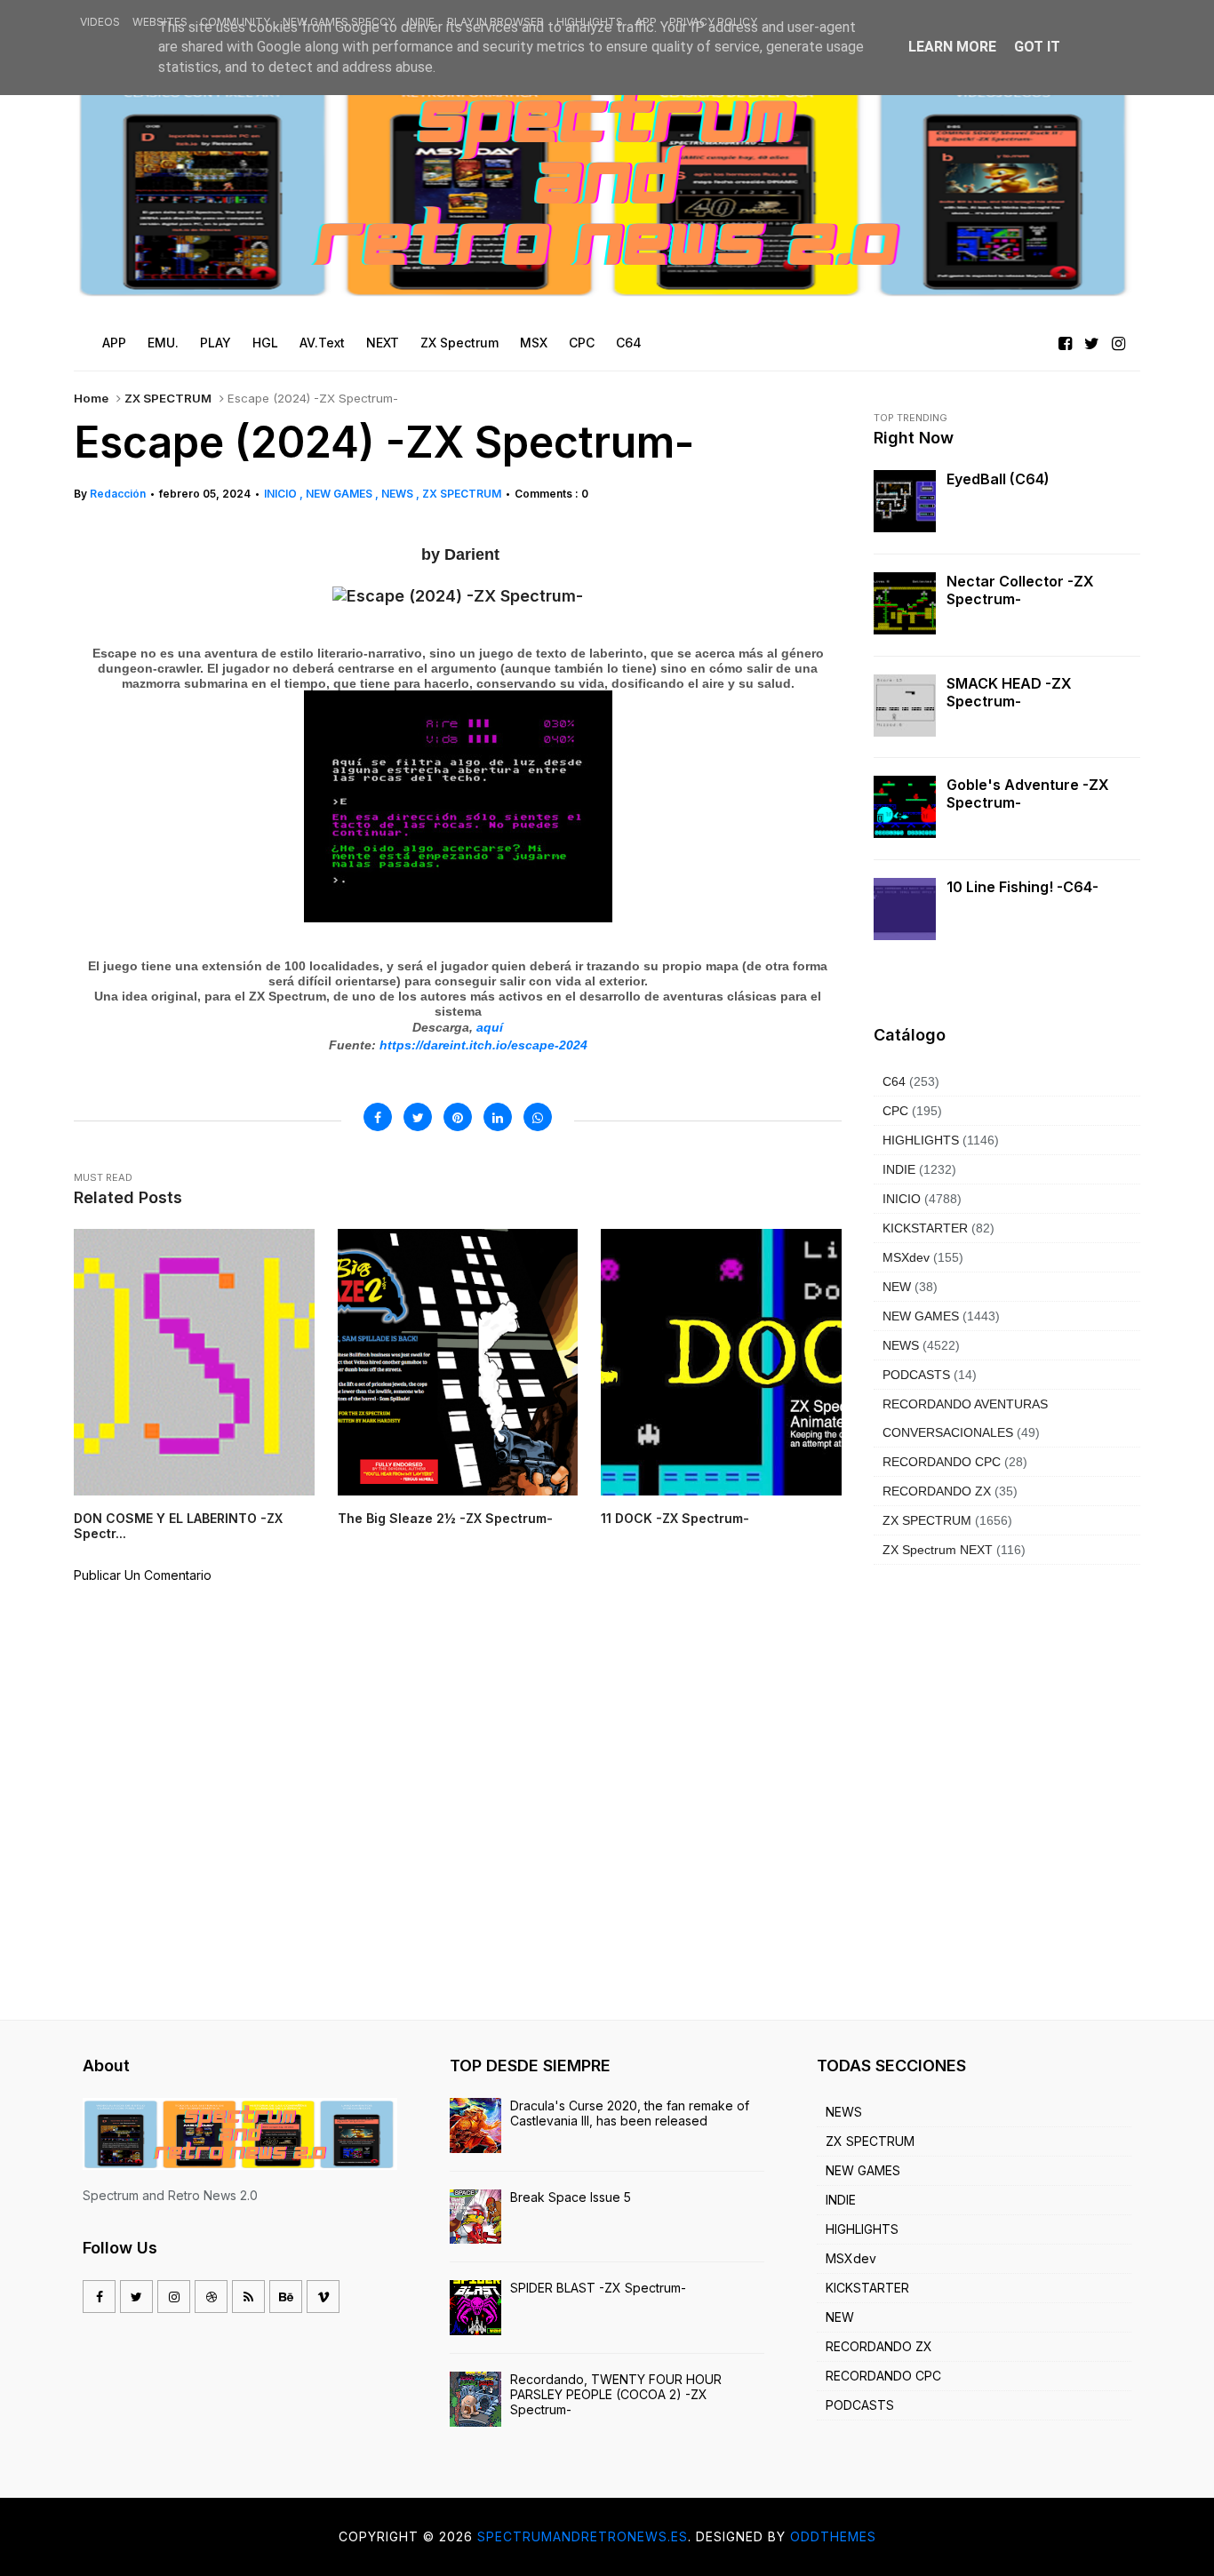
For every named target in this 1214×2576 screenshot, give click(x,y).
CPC (895, 1111)
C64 (894, 1081)
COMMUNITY (235, 22)
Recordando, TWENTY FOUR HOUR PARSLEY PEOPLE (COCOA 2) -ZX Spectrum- (616, 2394)
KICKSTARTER (925, 1228)
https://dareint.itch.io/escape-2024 (483, 1045)
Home (91, 398)
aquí (490, 1027)
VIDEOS (100, 22)
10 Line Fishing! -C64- (1022, 887)
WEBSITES (160, 22)
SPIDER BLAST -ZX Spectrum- (598, 2288)
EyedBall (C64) (998, 479)
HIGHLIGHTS (590, 22)
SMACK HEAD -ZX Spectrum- (1009, 692)
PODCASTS (916, 1375)
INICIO (282, 494)
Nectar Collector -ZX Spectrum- (1020, 590)
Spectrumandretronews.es (583, 2536)
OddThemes (833, 2536)
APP (646, 22)
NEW (897, 1287)
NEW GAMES (340, 494)
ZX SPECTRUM (168, 398)
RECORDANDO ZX (937, 1491)
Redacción (118, 494)
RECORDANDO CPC (942, 1462)
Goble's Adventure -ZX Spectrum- (1028, 794)
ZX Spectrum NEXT (938, 1550)
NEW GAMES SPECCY (339, 22)
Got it (1037, 47)
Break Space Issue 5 (571, 2197)
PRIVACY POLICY (713, 22)
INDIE (421, 22)
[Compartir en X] (418, 1117)
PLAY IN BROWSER (495, 22)
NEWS (399, 494)
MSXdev (906, 1257)
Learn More (952, 47)
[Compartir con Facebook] (378, 1117)
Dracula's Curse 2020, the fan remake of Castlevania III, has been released (630, 2113)
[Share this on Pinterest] (458, 1117)
